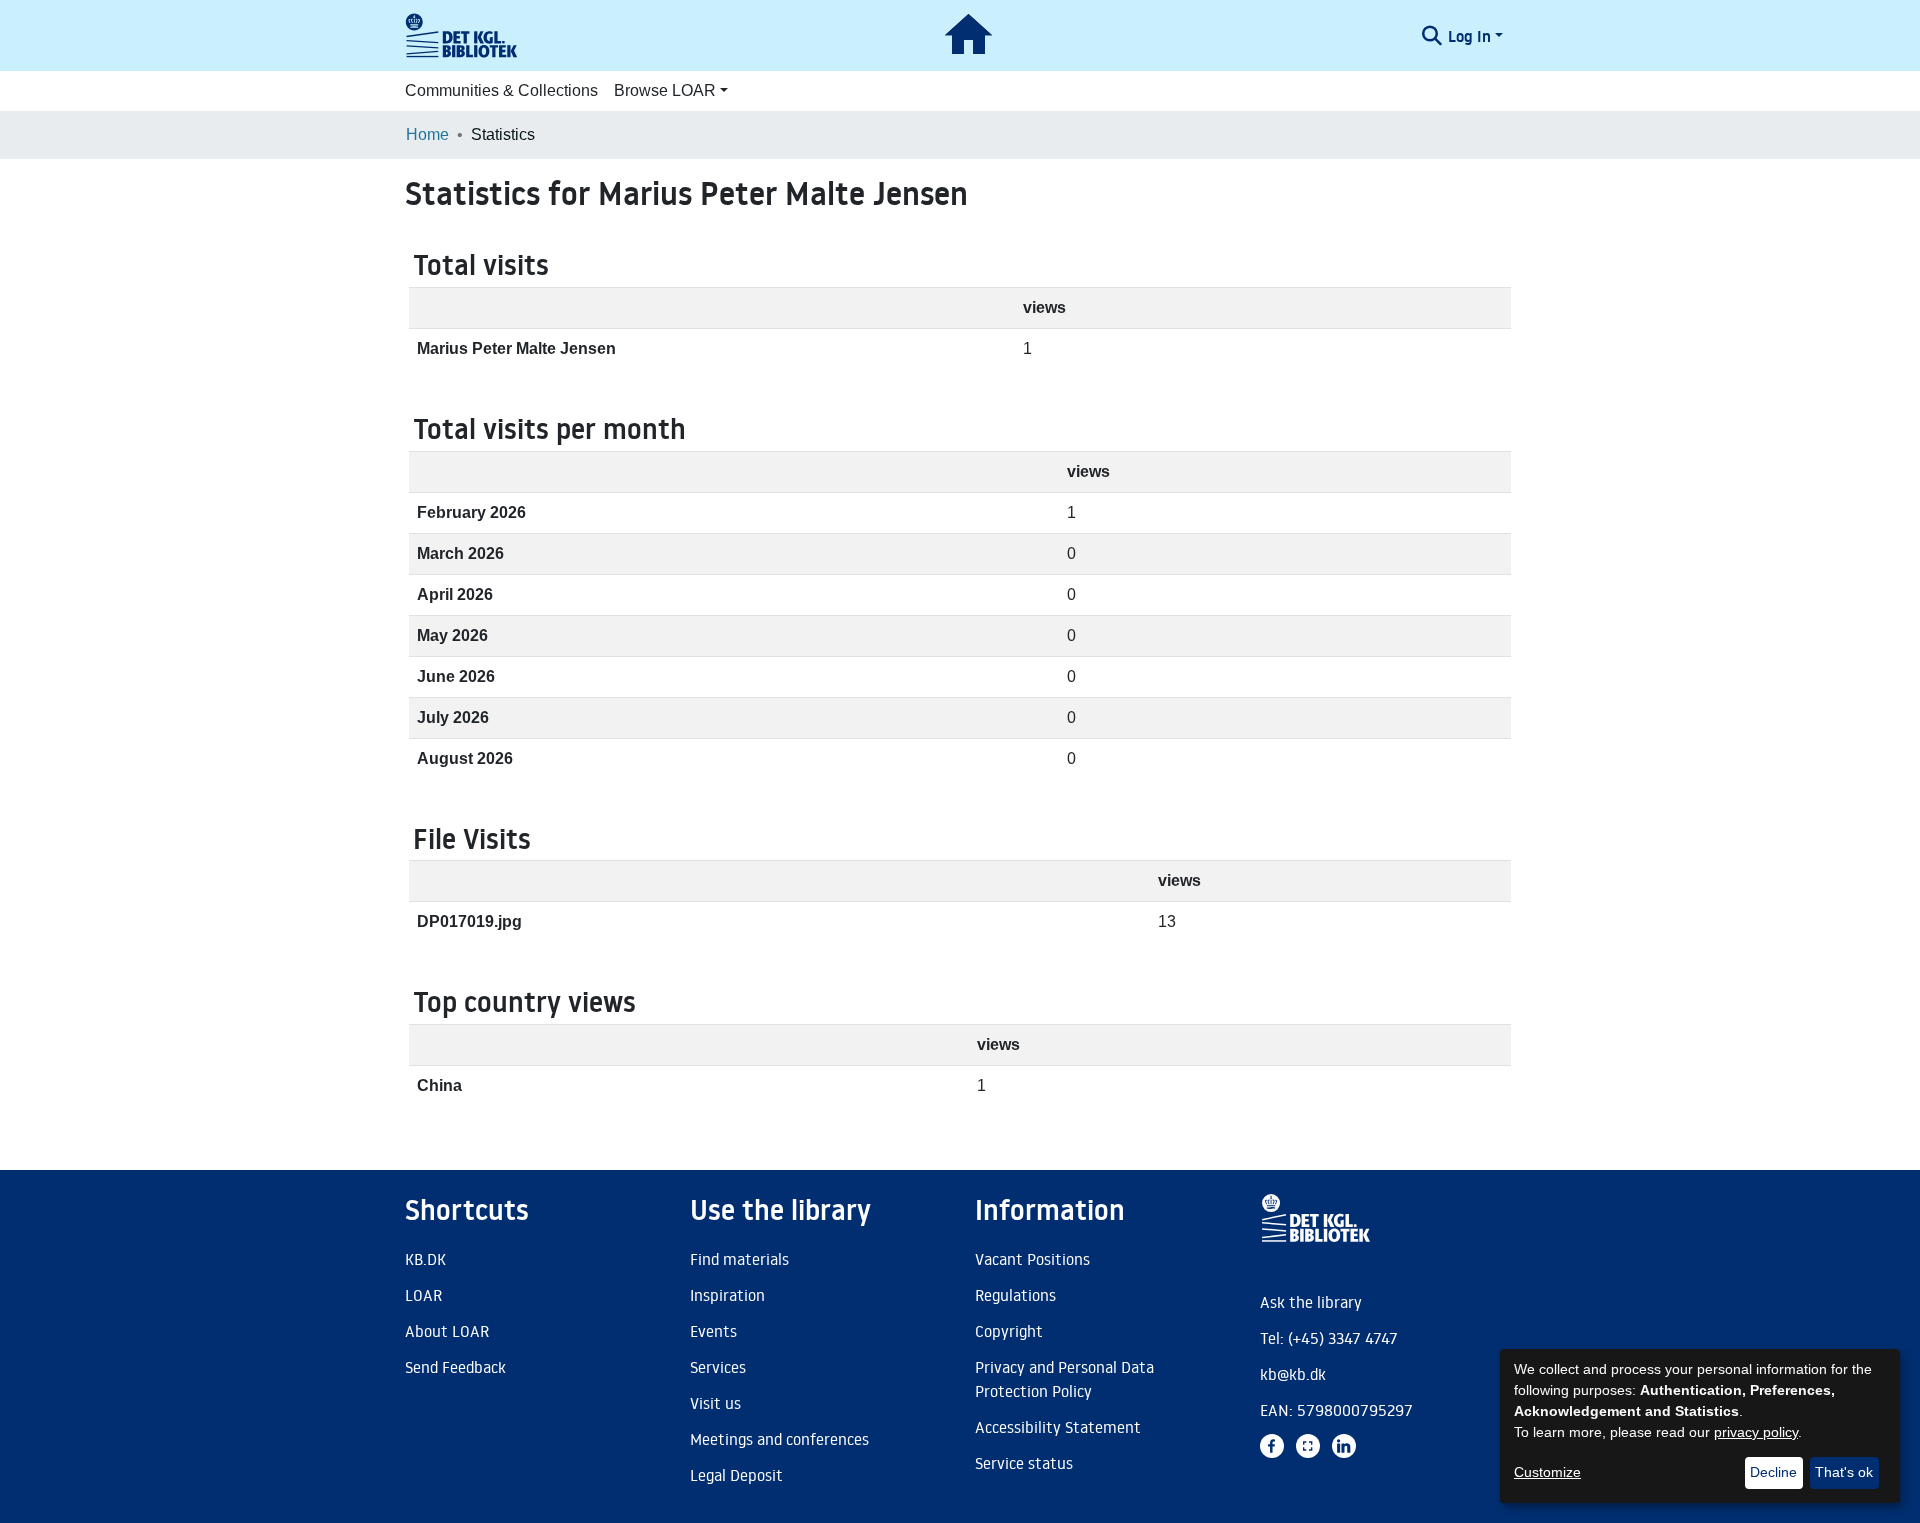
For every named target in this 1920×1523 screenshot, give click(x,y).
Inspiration (727, 1295)
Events (713, 1331)
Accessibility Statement (1058, 1427)
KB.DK (425, 1259)
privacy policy (1756, 1432)
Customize (1547, 1472)
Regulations (1015, 1295)
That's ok (1844, 1472)
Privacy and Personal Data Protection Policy (1064, 1379)
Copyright (1009, 1331)
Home (427, 134)
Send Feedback (455, 1367)
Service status (1024, 1463)
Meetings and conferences (779, 1439)
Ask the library (1311, 1302)
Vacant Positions (1032, 1259)
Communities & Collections (501, 90)
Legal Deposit (736, 1475)
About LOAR (447, 1331)
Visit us (715, 1403)
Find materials (739, 1259)
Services (718, 1367)
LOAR (423, 1295)
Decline (1773, 1472)
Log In (1469, 36)
